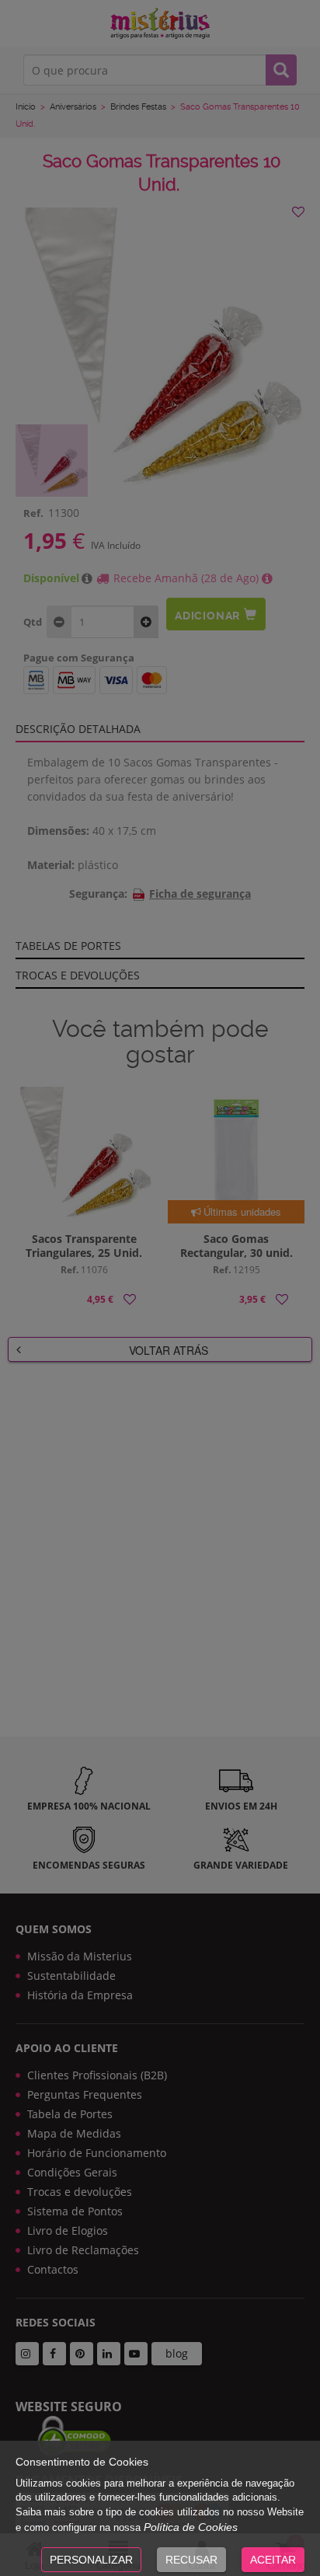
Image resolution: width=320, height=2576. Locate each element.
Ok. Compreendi (151, 393)
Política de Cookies (191, 2527)
